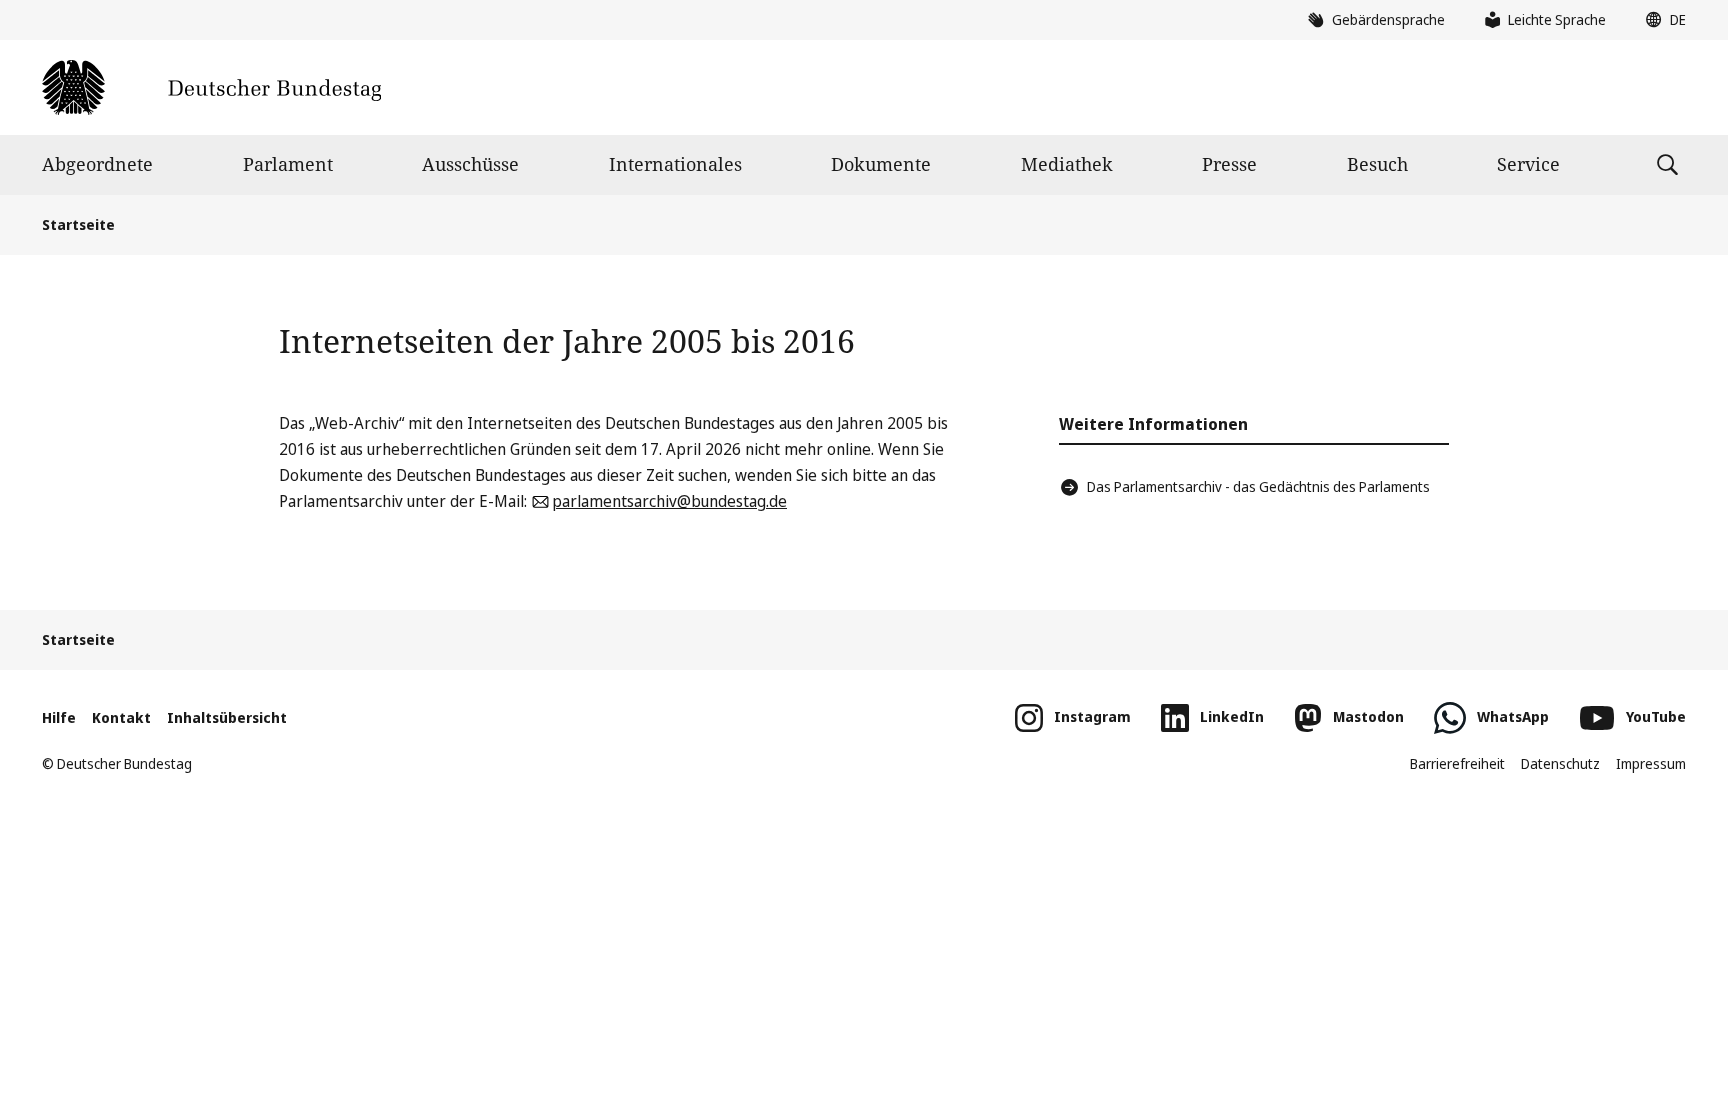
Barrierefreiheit (1457, 763)
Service (1528, 164)
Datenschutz (1560, 763)
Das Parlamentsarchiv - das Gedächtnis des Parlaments (1258, 486)
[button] (1661, 20)
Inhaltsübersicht (227, 717)
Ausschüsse (470, 164)
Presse (1229, 164)
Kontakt (121, 717)
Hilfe (59, 717)
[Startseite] (211, 87)
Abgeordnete (97, 164)
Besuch (1377, 164)
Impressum (1651, 763)
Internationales (675, 164)
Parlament (288, 164)
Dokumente (881, 164)
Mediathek (1067, 164)
